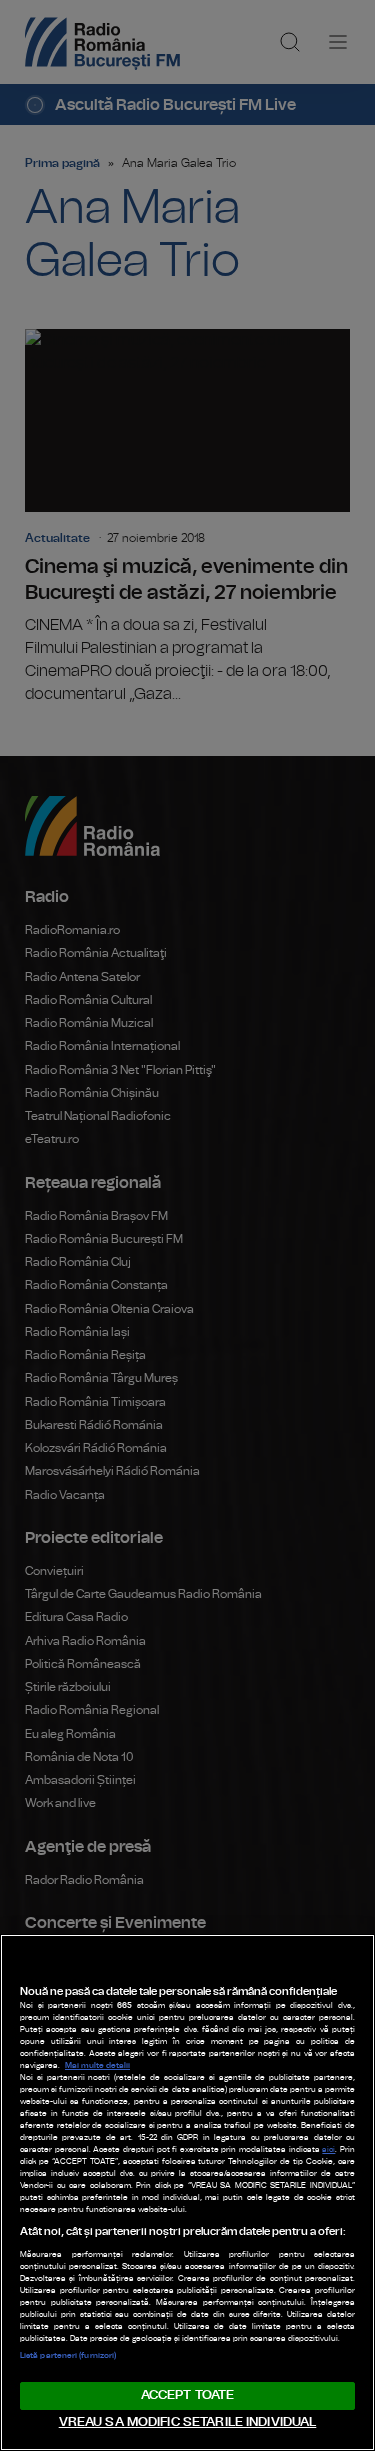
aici (328, 2150)
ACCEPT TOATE (188, 2395)
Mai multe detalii (97, 2066)
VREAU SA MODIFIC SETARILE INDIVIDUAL (188, 2422)
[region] (187, 2192)
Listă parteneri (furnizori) (68, 2356)
